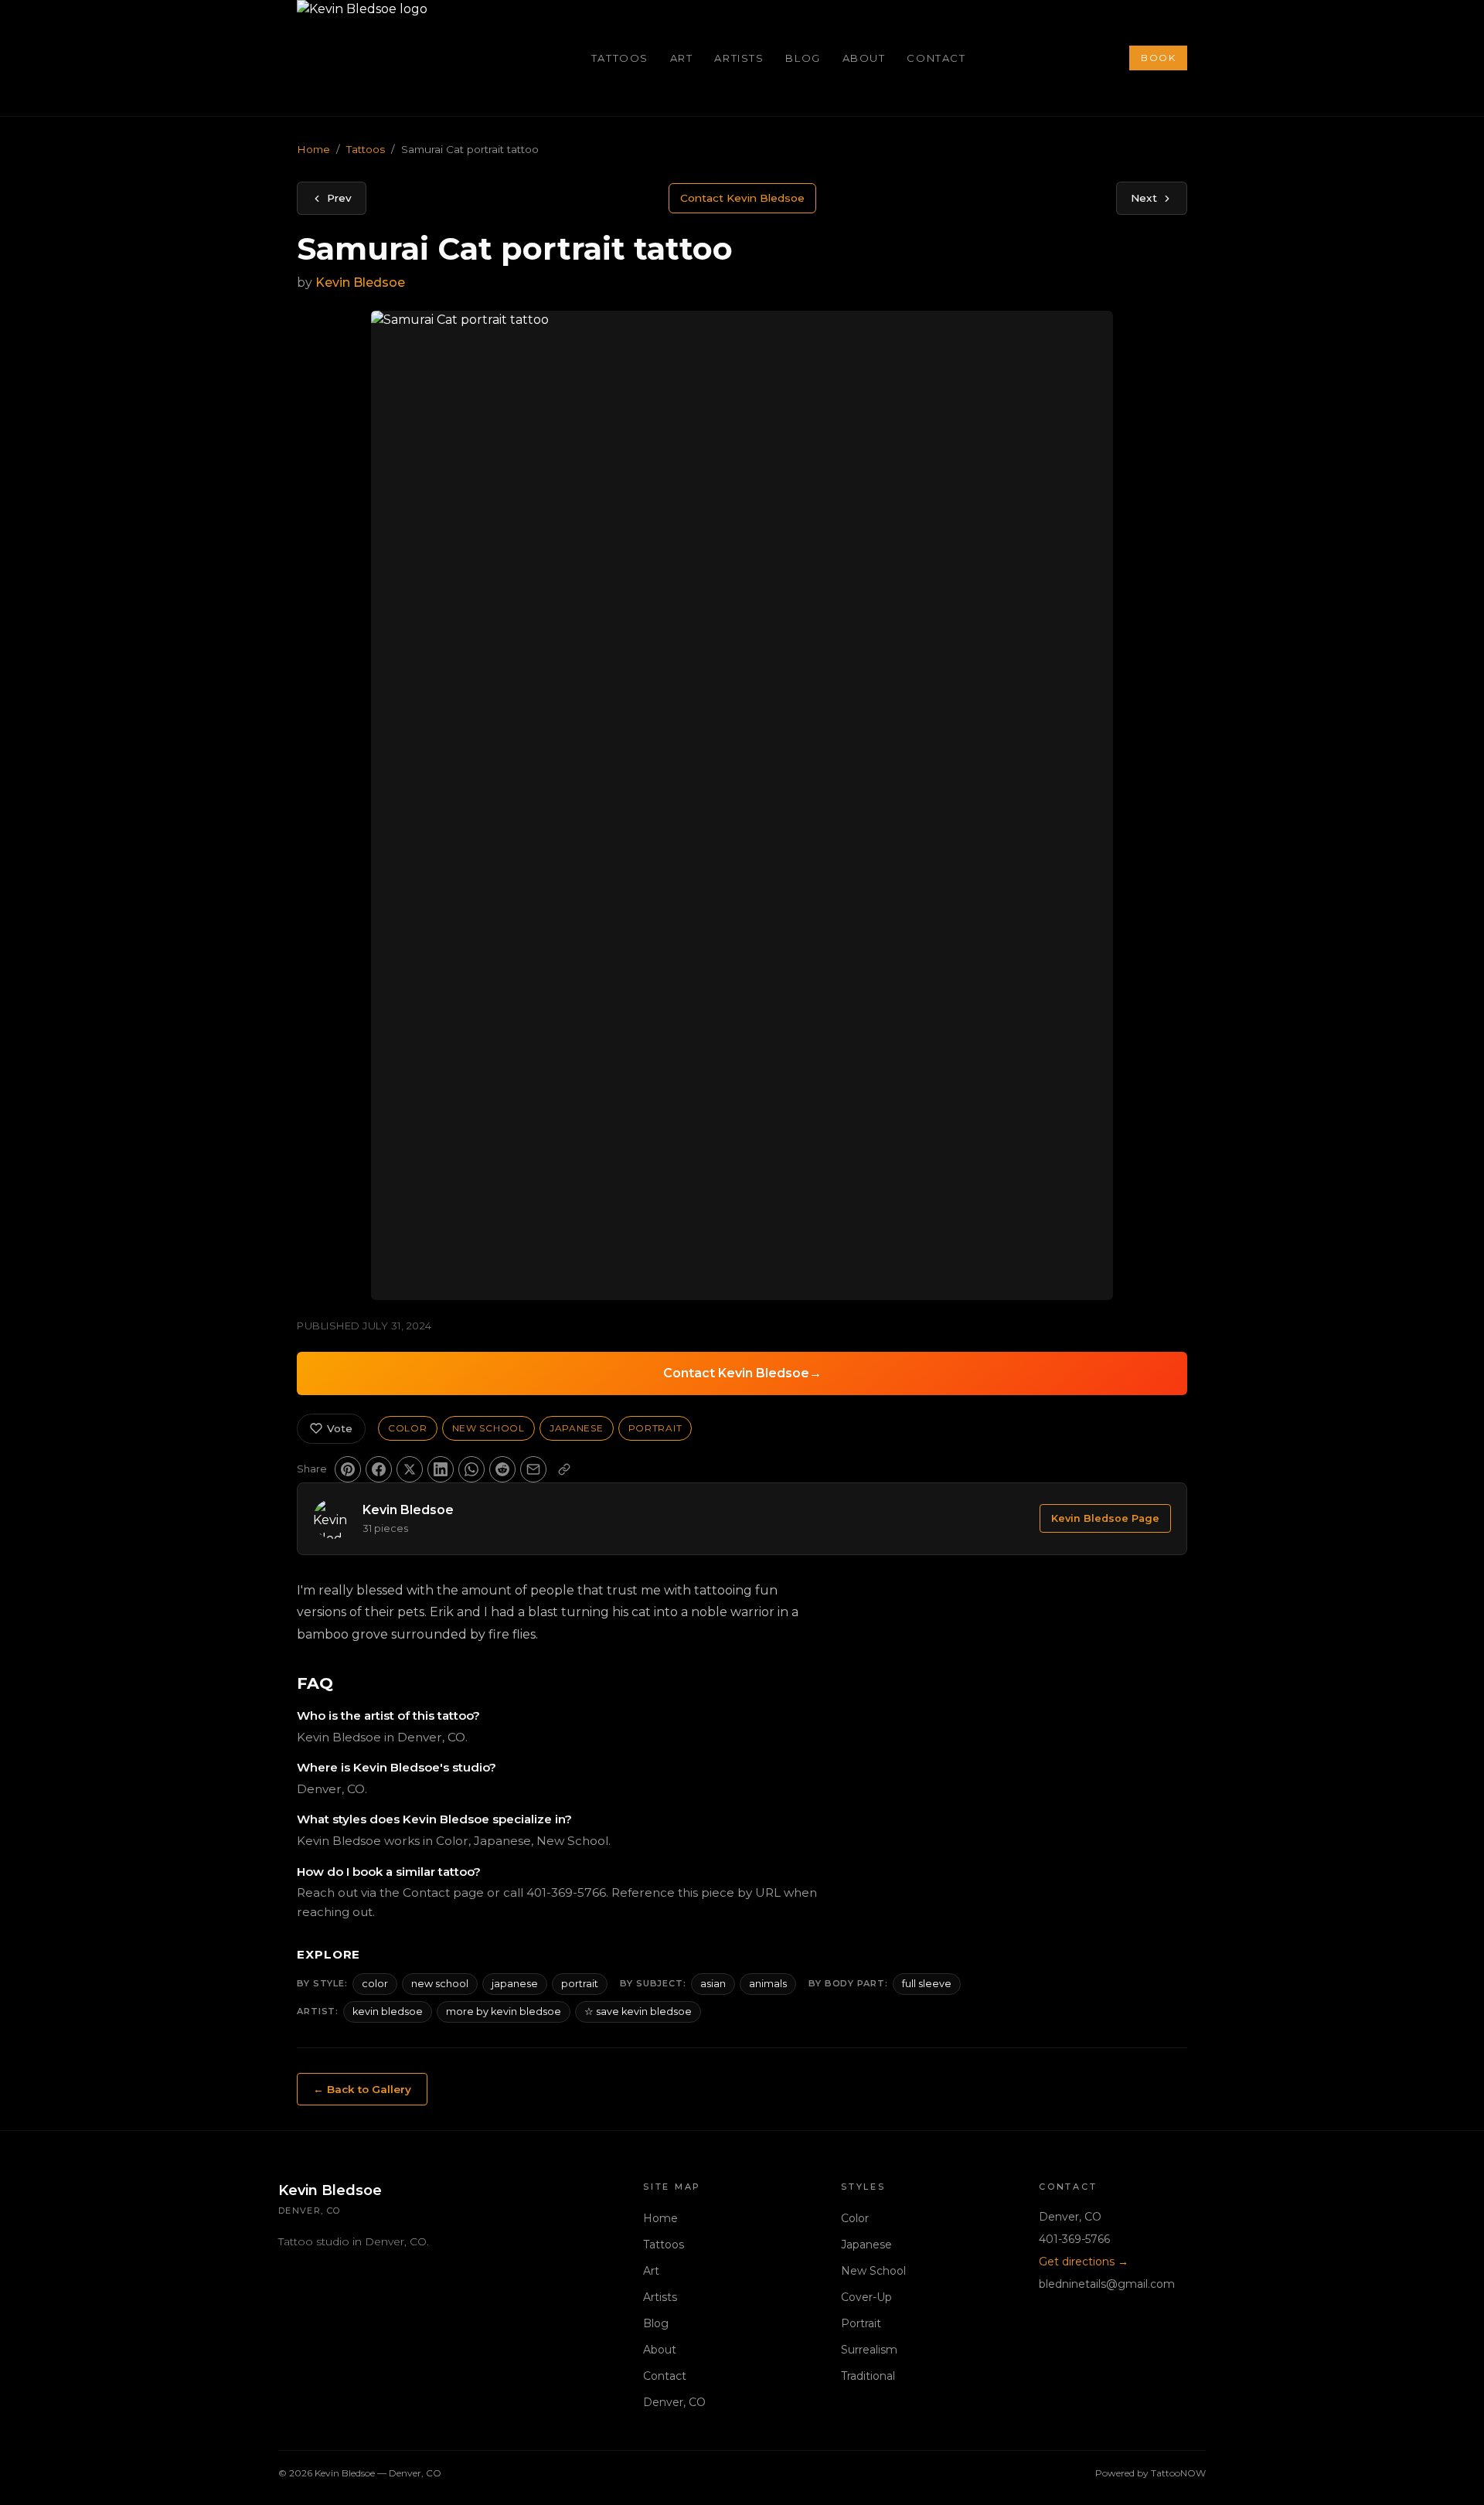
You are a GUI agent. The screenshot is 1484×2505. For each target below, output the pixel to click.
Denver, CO (674, 2402)
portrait (580, 1984)
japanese (515, 1984)
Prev (339, 198)
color (375, 1984)
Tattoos (620, 58)
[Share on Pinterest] (348, 1469)
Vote (340, 1428)
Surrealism (869, 2350)
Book (1158, 58)
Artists (739, 58)
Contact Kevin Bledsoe (742, 198)
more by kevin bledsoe (504, 2011)
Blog (803, 58)
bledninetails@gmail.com (1107, 2284)
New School (488, 1428)
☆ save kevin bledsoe (638, 2011)
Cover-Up (866, 2297)
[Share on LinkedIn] (441, 1469)
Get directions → (1084, 2262)
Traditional (868, 2376)
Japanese (577, 1428)
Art (682, 58)
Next (1144, 198)
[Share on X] (410, 1469)
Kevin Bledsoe (360, 282)
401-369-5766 (1074, 2239)
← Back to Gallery (362, 2089)
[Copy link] (564, 1469)
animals (768, 1984)
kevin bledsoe (388, 2011)
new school (440, 1984)
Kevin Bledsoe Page (1105, 1518)
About (864, 58)
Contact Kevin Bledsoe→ (742, 1373)
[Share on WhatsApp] (471, 1469)
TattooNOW (1178, 2473)
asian (713, 1984)
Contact (936, 58)
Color (408, 1428)
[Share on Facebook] (379, 1469)
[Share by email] (533, 1469)
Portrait (655, 1428)
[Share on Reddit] (502, 1469)
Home (313, 149)
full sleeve (927, 1984)
